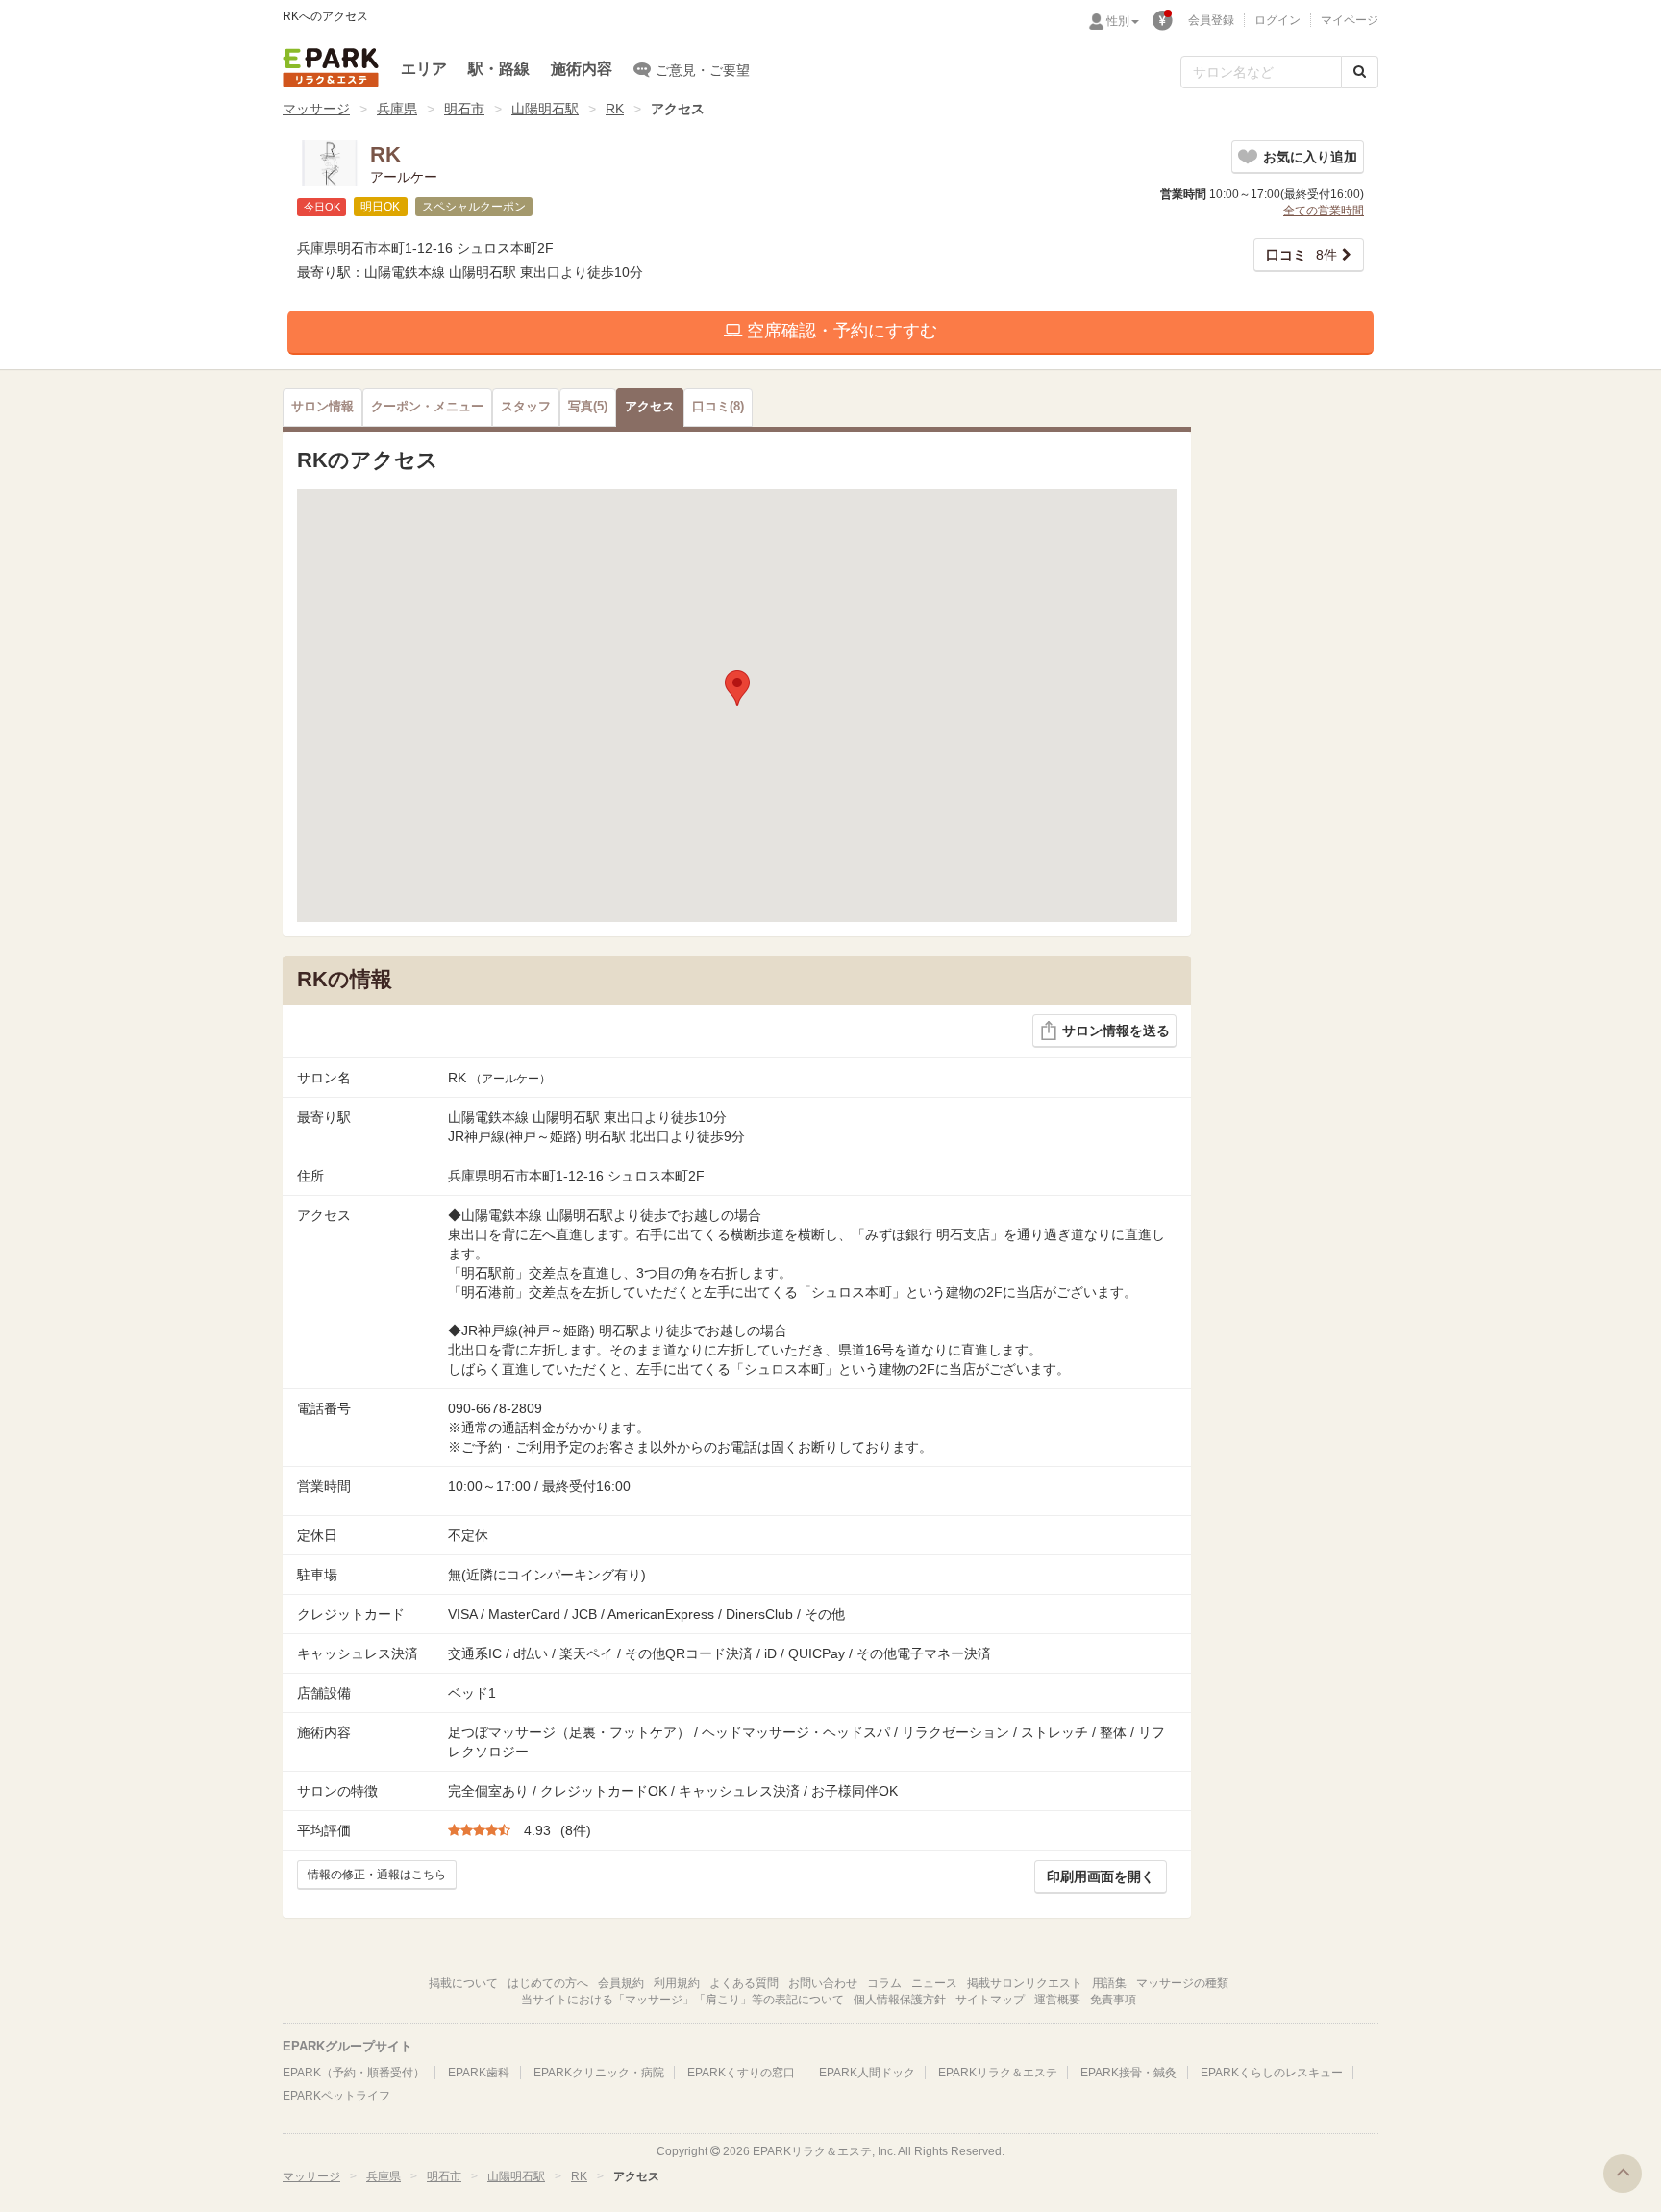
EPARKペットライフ (336, 2096)
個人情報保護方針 (900, 2000)
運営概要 (1057, 2000)
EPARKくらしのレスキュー (1272, 2073)
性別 (1118, 21)
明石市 (464, 109)
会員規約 (621, 1983)
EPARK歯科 (479, 2073)
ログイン (1277, 20)
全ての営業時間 (1324, 211)
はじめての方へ (548, 1983)
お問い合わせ (823, 1983)
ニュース (934, 1983)
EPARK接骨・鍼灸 (1128, 2073)
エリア (424, 69)
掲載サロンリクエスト (1025, 1983)
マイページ (1350, 20)
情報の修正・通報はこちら (377, 1875)
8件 (1302, 255)
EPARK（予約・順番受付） (354, 2073)
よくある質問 (744, 1983)
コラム (884, 1983)
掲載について (463, 1983)
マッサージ (316, 109)
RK (615, 109)
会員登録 (1211, 20)
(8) (718, 407)
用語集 (1109, 1983)
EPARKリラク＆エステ (331, 67)
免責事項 (1113, 2000)
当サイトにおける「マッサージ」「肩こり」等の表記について (682, 2000)
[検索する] (1360, 72)
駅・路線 (499, 69)
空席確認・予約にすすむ (840, 331)
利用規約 (677, 1983)
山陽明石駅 (545, 109)
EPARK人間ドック (867, 2073)
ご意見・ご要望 (703, 70)
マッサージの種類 (1182, 1983)
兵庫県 (397, 109)
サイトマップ (990, 2000)
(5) (588, 407)
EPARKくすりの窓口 (741, 2073)
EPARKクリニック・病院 (599, 2073)
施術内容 (582, 69)
